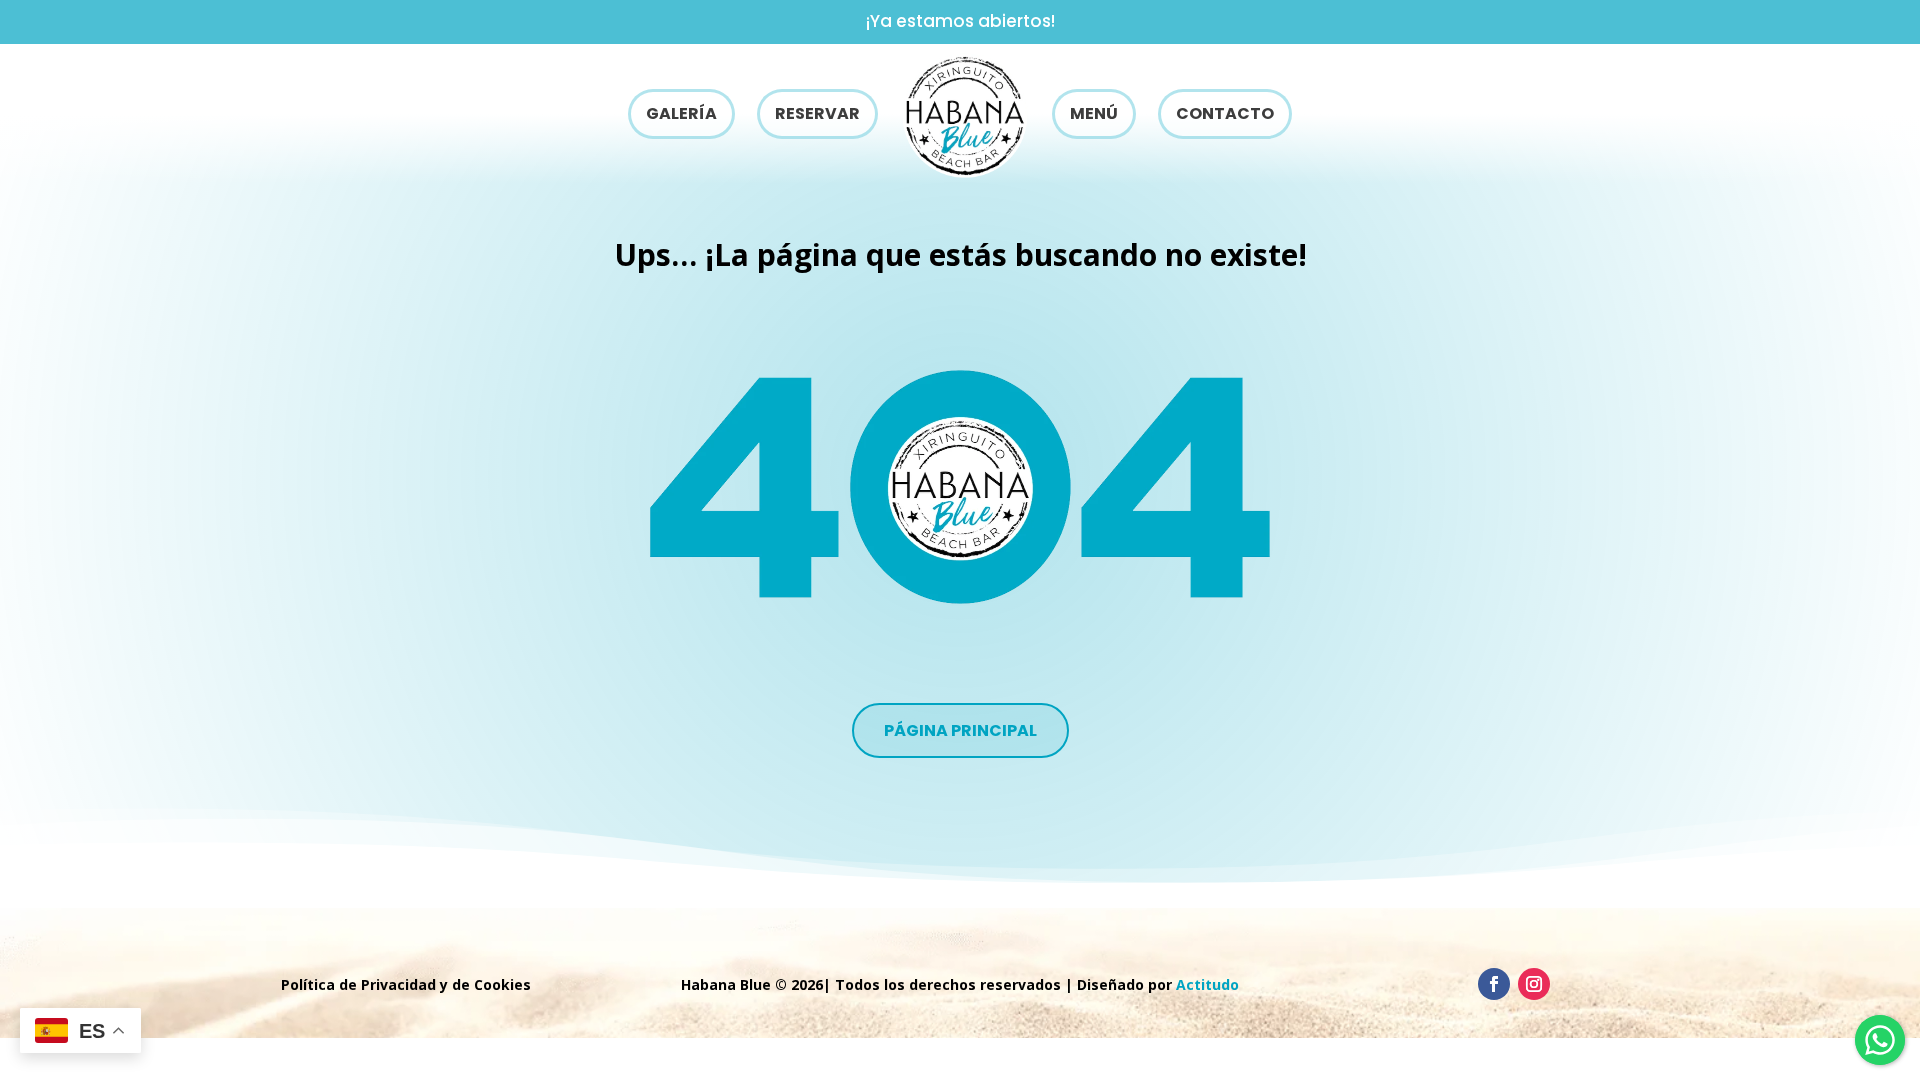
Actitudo (1207, 984)
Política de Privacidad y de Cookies (406, 984)
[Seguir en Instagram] (1534, 984)
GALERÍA (681, 113)
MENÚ (1094, 113)
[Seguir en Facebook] (1494, 984)
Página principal (960, 730)
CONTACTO (1225, 113)
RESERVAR (817, 113)
